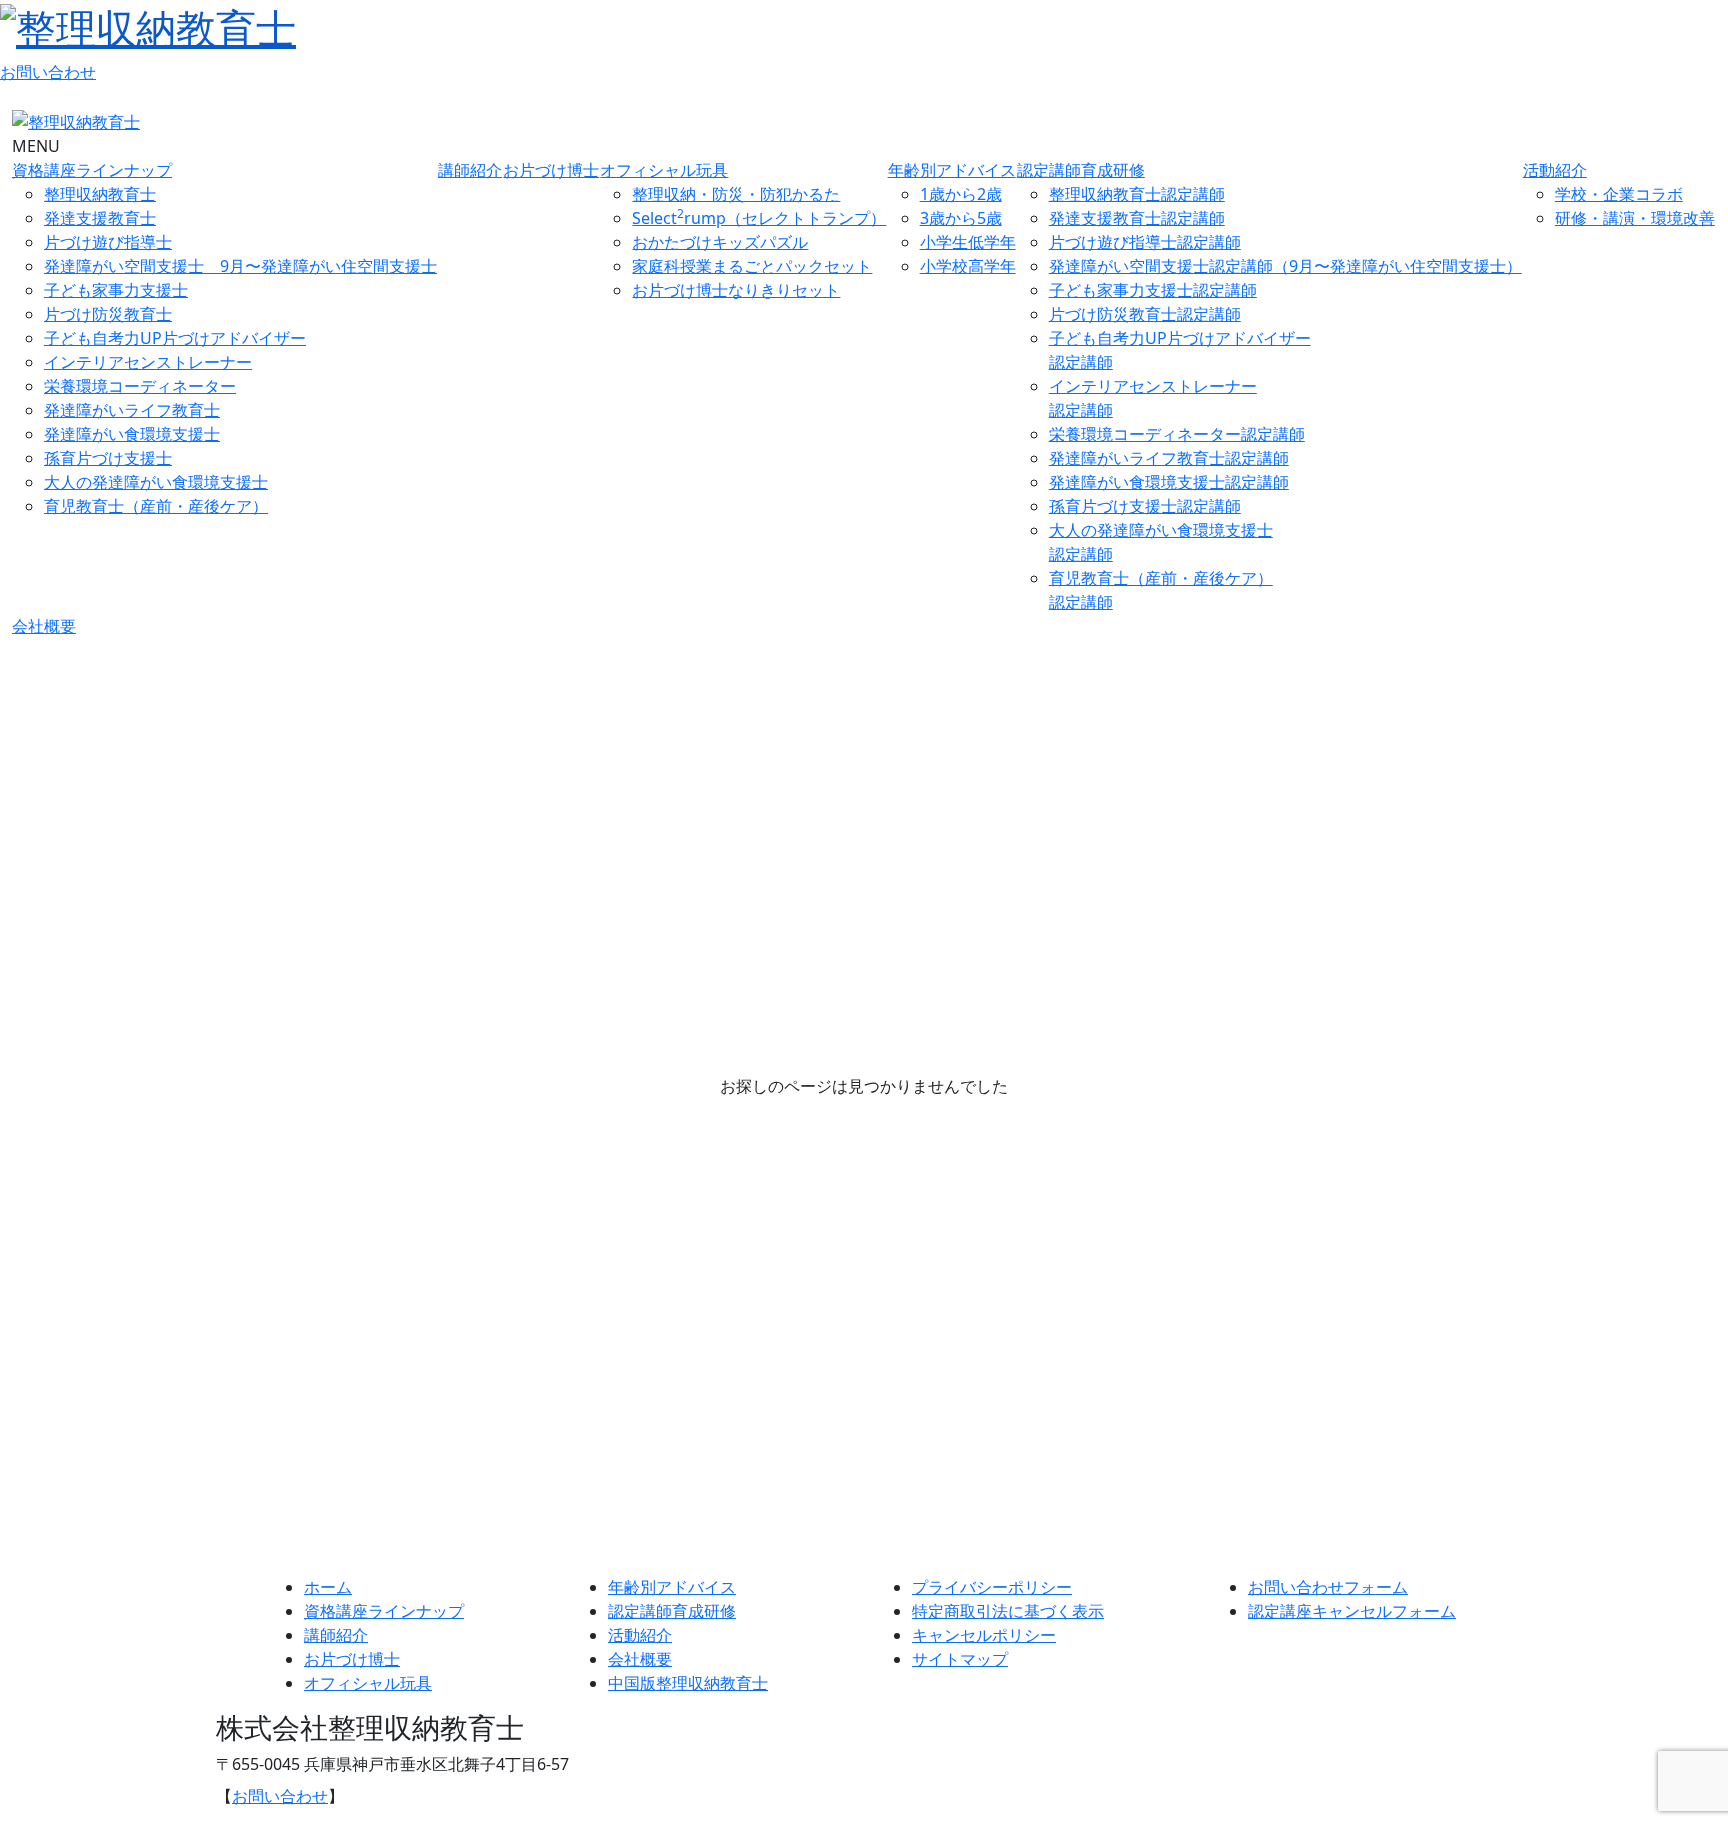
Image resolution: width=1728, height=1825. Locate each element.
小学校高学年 (968, 266)
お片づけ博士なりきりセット (736, 290)
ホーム (328, 1587)
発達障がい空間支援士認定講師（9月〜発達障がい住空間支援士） (1285, 266)
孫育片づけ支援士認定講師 (1145, 506)
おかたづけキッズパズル (720, 242)
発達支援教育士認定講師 (1137, 218)
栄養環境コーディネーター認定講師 (1177, 434)
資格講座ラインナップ (92, 170)
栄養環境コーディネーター (140, 386)
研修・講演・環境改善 (1635, 218)
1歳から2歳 (961, 194)
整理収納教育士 (100, 194)
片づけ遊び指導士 (108, 242)
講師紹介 (470, 170)
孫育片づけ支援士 (108, 458)
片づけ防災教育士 (108, 314)
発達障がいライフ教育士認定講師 (1169, 458)
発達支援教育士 (100, 218)
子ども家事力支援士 (116, 290)
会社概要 (44, 626)
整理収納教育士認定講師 (1137, 194)
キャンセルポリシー (984, 1635)
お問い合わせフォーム (1328, 1587)
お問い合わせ (48, 72)
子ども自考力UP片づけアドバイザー (175, 338)
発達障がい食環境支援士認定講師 (1169, 482)
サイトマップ (960, 1659)
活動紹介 (1555, 170)
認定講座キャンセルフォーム (1352, 1611)
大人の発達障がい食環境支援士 (156, 482)
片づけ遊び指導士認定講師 (1145, 242)
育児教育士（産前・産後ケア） (156, 506)
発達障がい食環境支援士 (132, 434)
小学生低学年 (968, 242)
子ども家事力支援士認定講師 (1153, 290)
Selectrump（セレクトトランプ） (759, 218)
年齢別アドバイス (952, 170)
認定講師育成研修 (1081, 170)
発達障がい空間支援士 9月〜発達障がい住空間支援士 (240, 266)
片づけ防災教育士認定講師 (1145, 314)
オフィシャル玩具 (664, 170)
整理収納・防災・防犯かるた (736, 194)
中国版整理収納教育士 (688, 1683)
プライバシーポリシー (992, 1587)
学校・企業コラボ (1619, 194)
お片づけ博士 (551, 170)
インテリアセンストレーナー (148, 362)
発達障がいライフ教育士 (132, 410)
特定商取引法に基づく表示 (1008, 1611)
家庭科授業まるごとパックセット (752, 266)
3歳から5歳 (961, 218)
